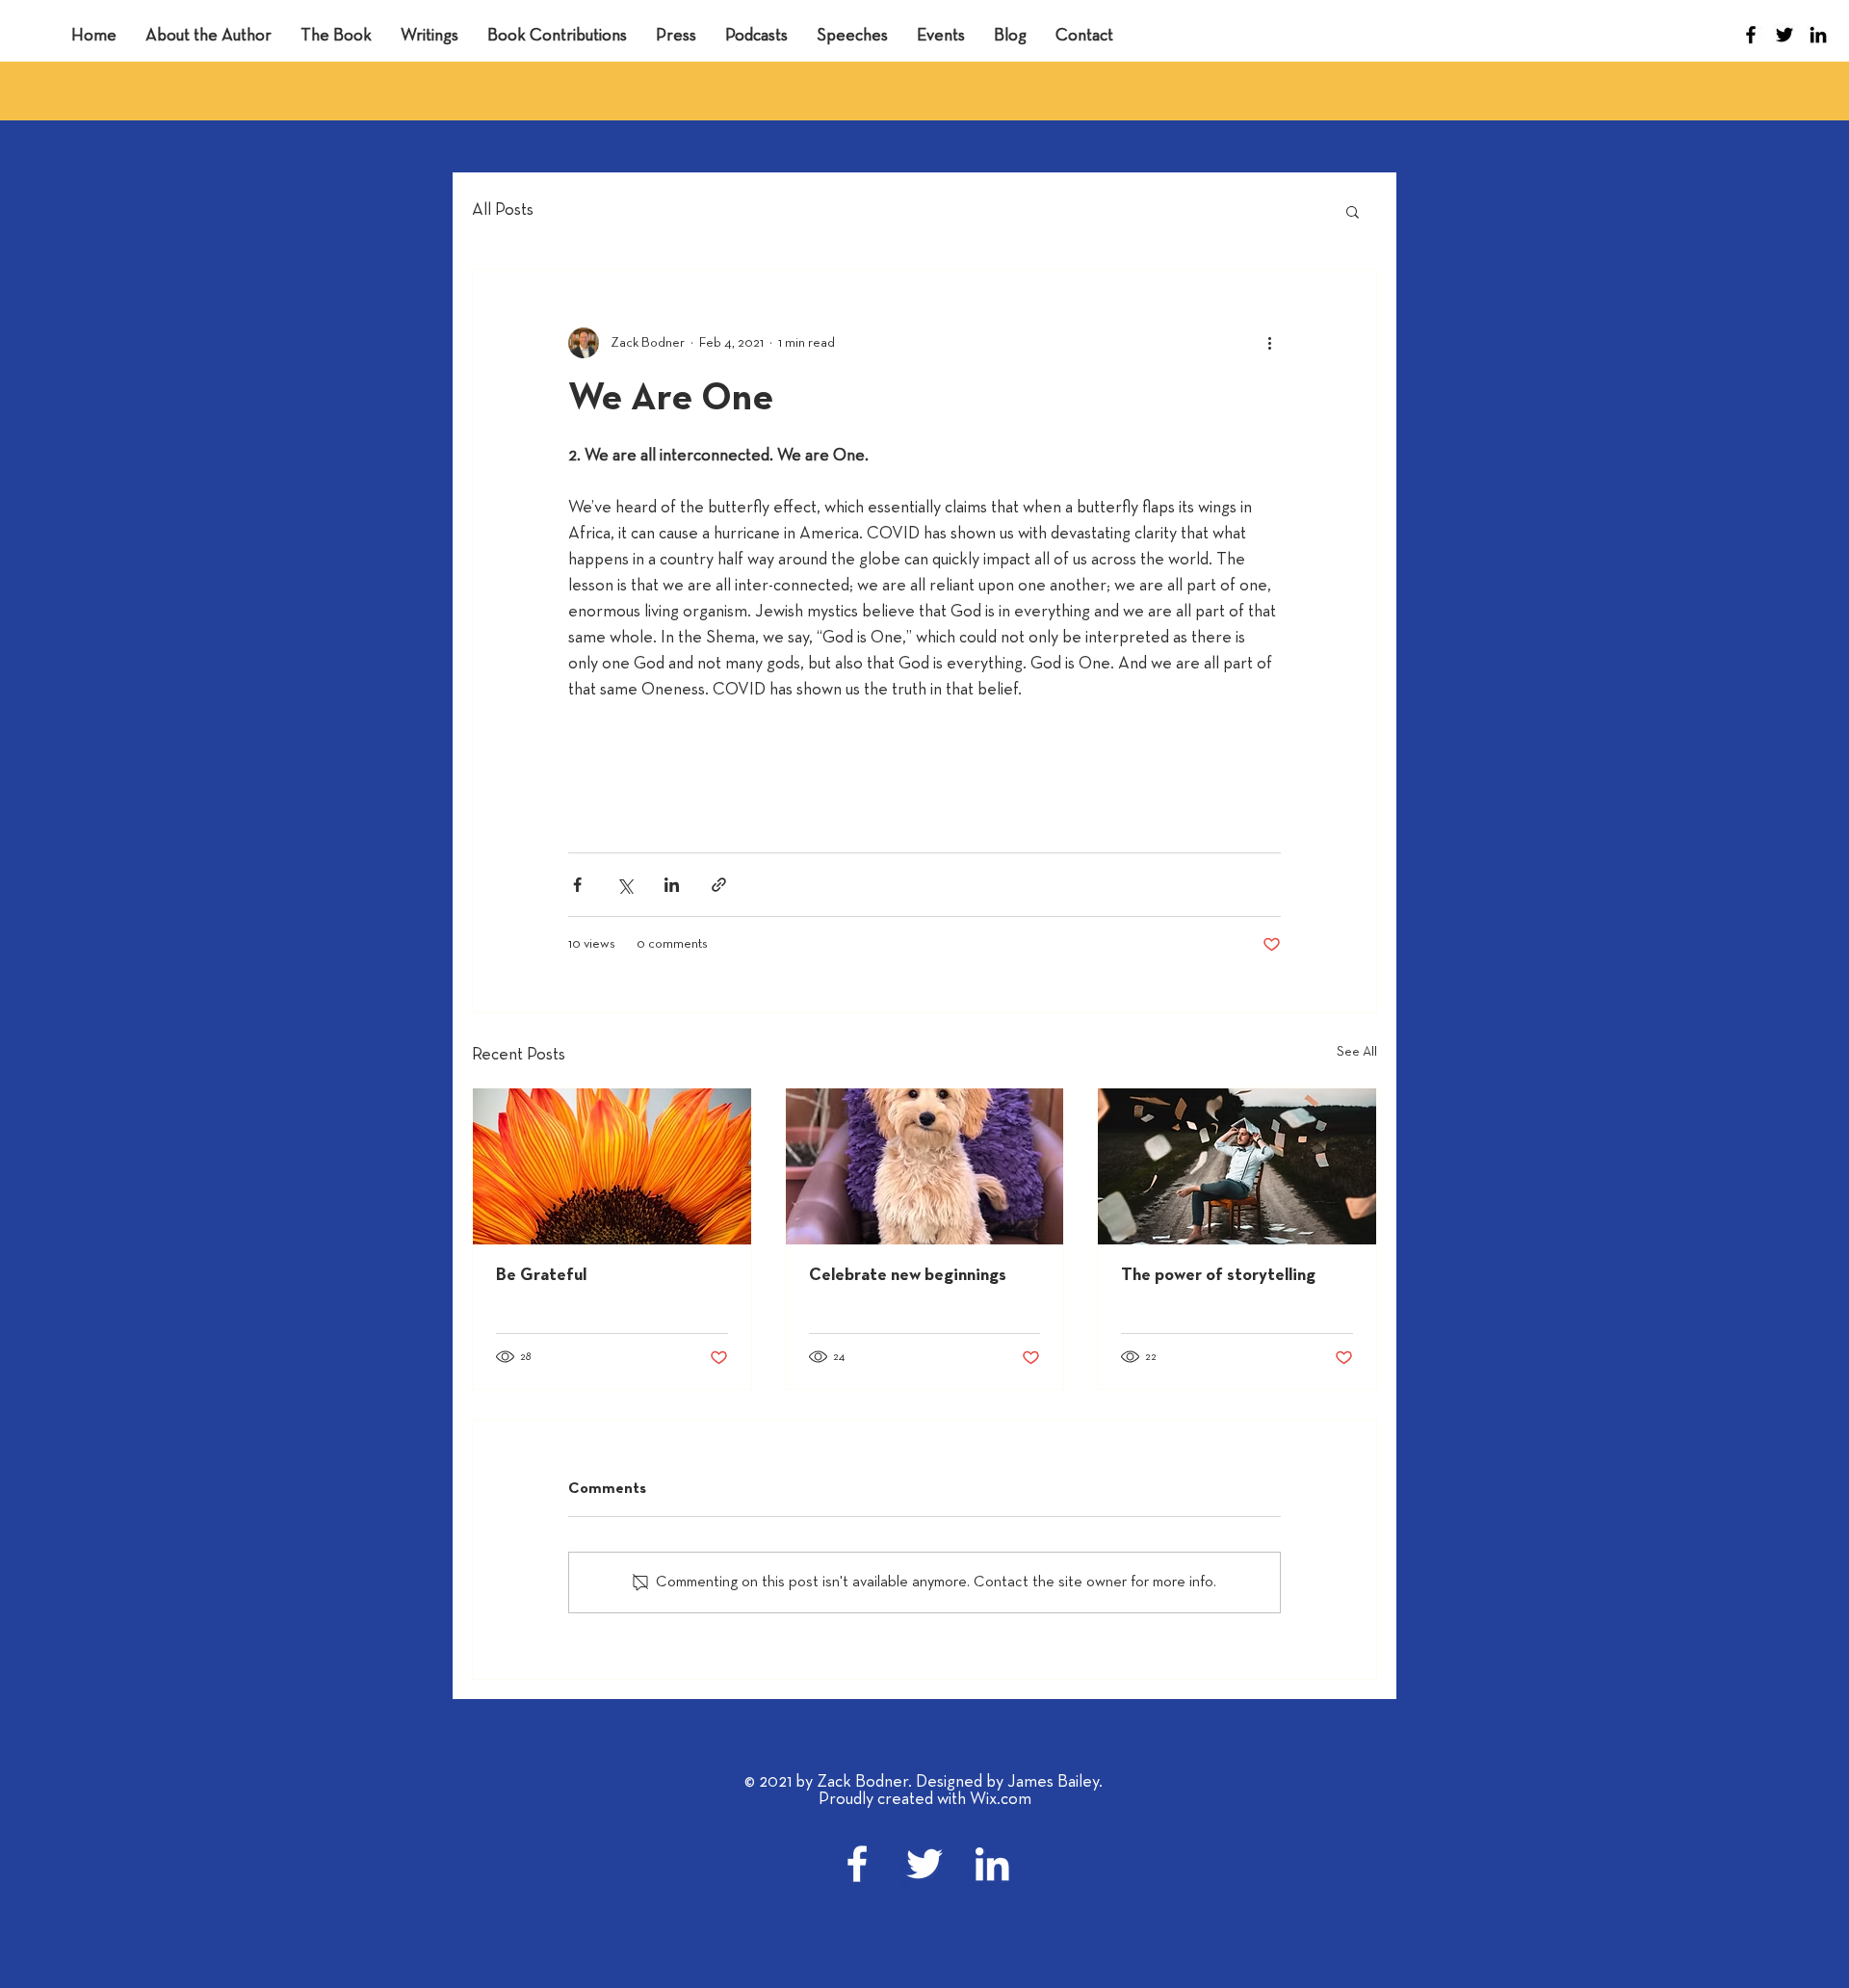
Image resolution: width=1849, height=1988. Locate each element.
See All (1357, 1052)
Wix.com (1001, 1800)
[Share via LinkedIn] (672, 885)
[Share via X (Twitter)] (625, 885)
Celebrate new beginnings (908, 1276)
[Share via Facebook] (577, 885)
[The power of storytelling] (1237, 1166)
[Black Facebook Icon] (1751, 35)
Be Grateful (541, 1276)
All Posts (503, 210)
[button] (1353, 211)
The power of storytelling (1218, 1276)
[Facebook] (857, 1864)
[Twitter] (924, 1864)
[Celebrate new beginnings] (925, 1166)
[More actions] (1269, 343)
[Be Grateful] (612, 1166)
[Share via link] (719, 885)
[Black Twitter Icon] (1784, 35)
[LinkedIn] (1818, 35)
